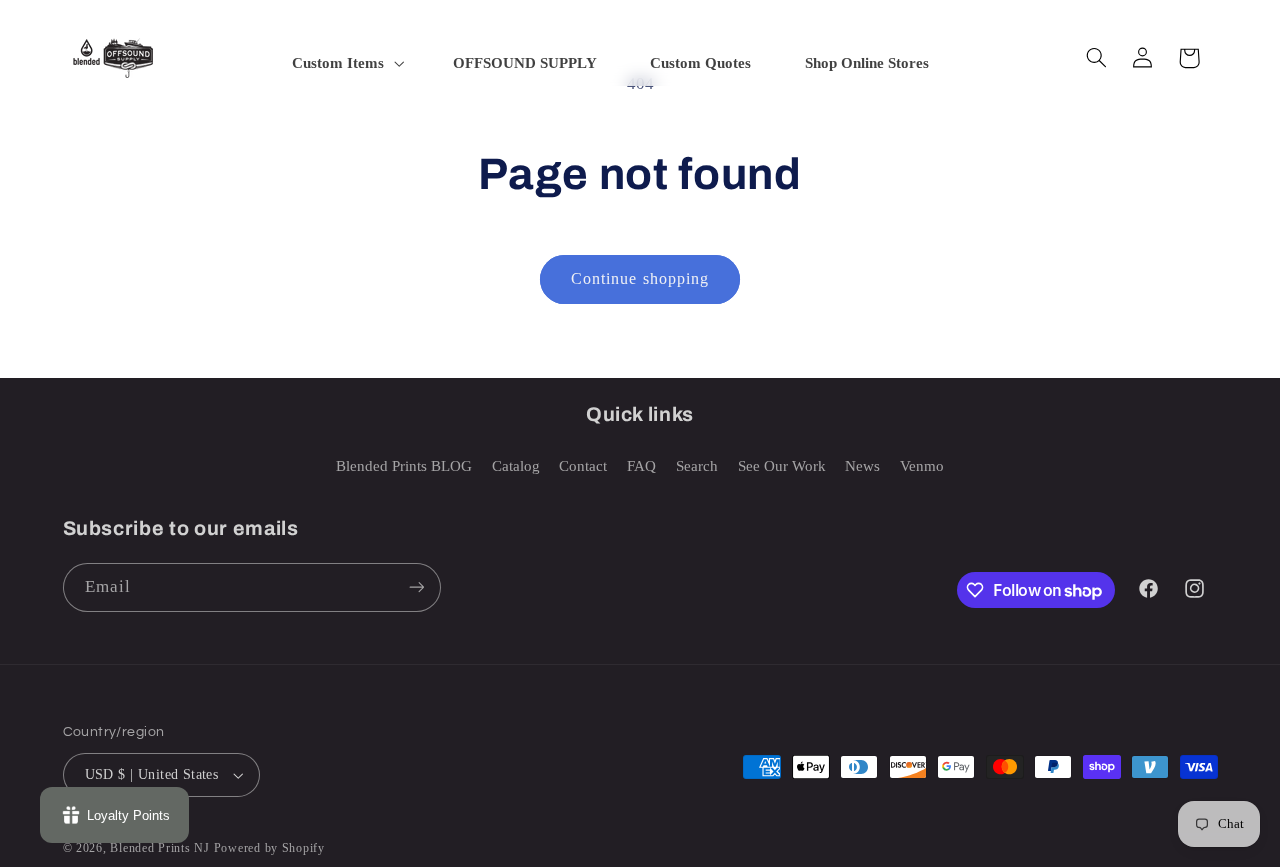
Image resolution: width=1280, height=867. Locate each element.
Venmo (922, 466)
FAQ (641, 466)
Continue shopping (640, 278)
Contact (583, 466)
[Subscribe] (416, 587)
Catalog (516, 466)
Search (697, 466)
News (862, 466)
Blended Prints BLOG (404, 466)
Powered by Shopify (269, 848)
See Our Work (782, 466)
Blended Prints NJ (160, 848)
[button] (346, 63)
